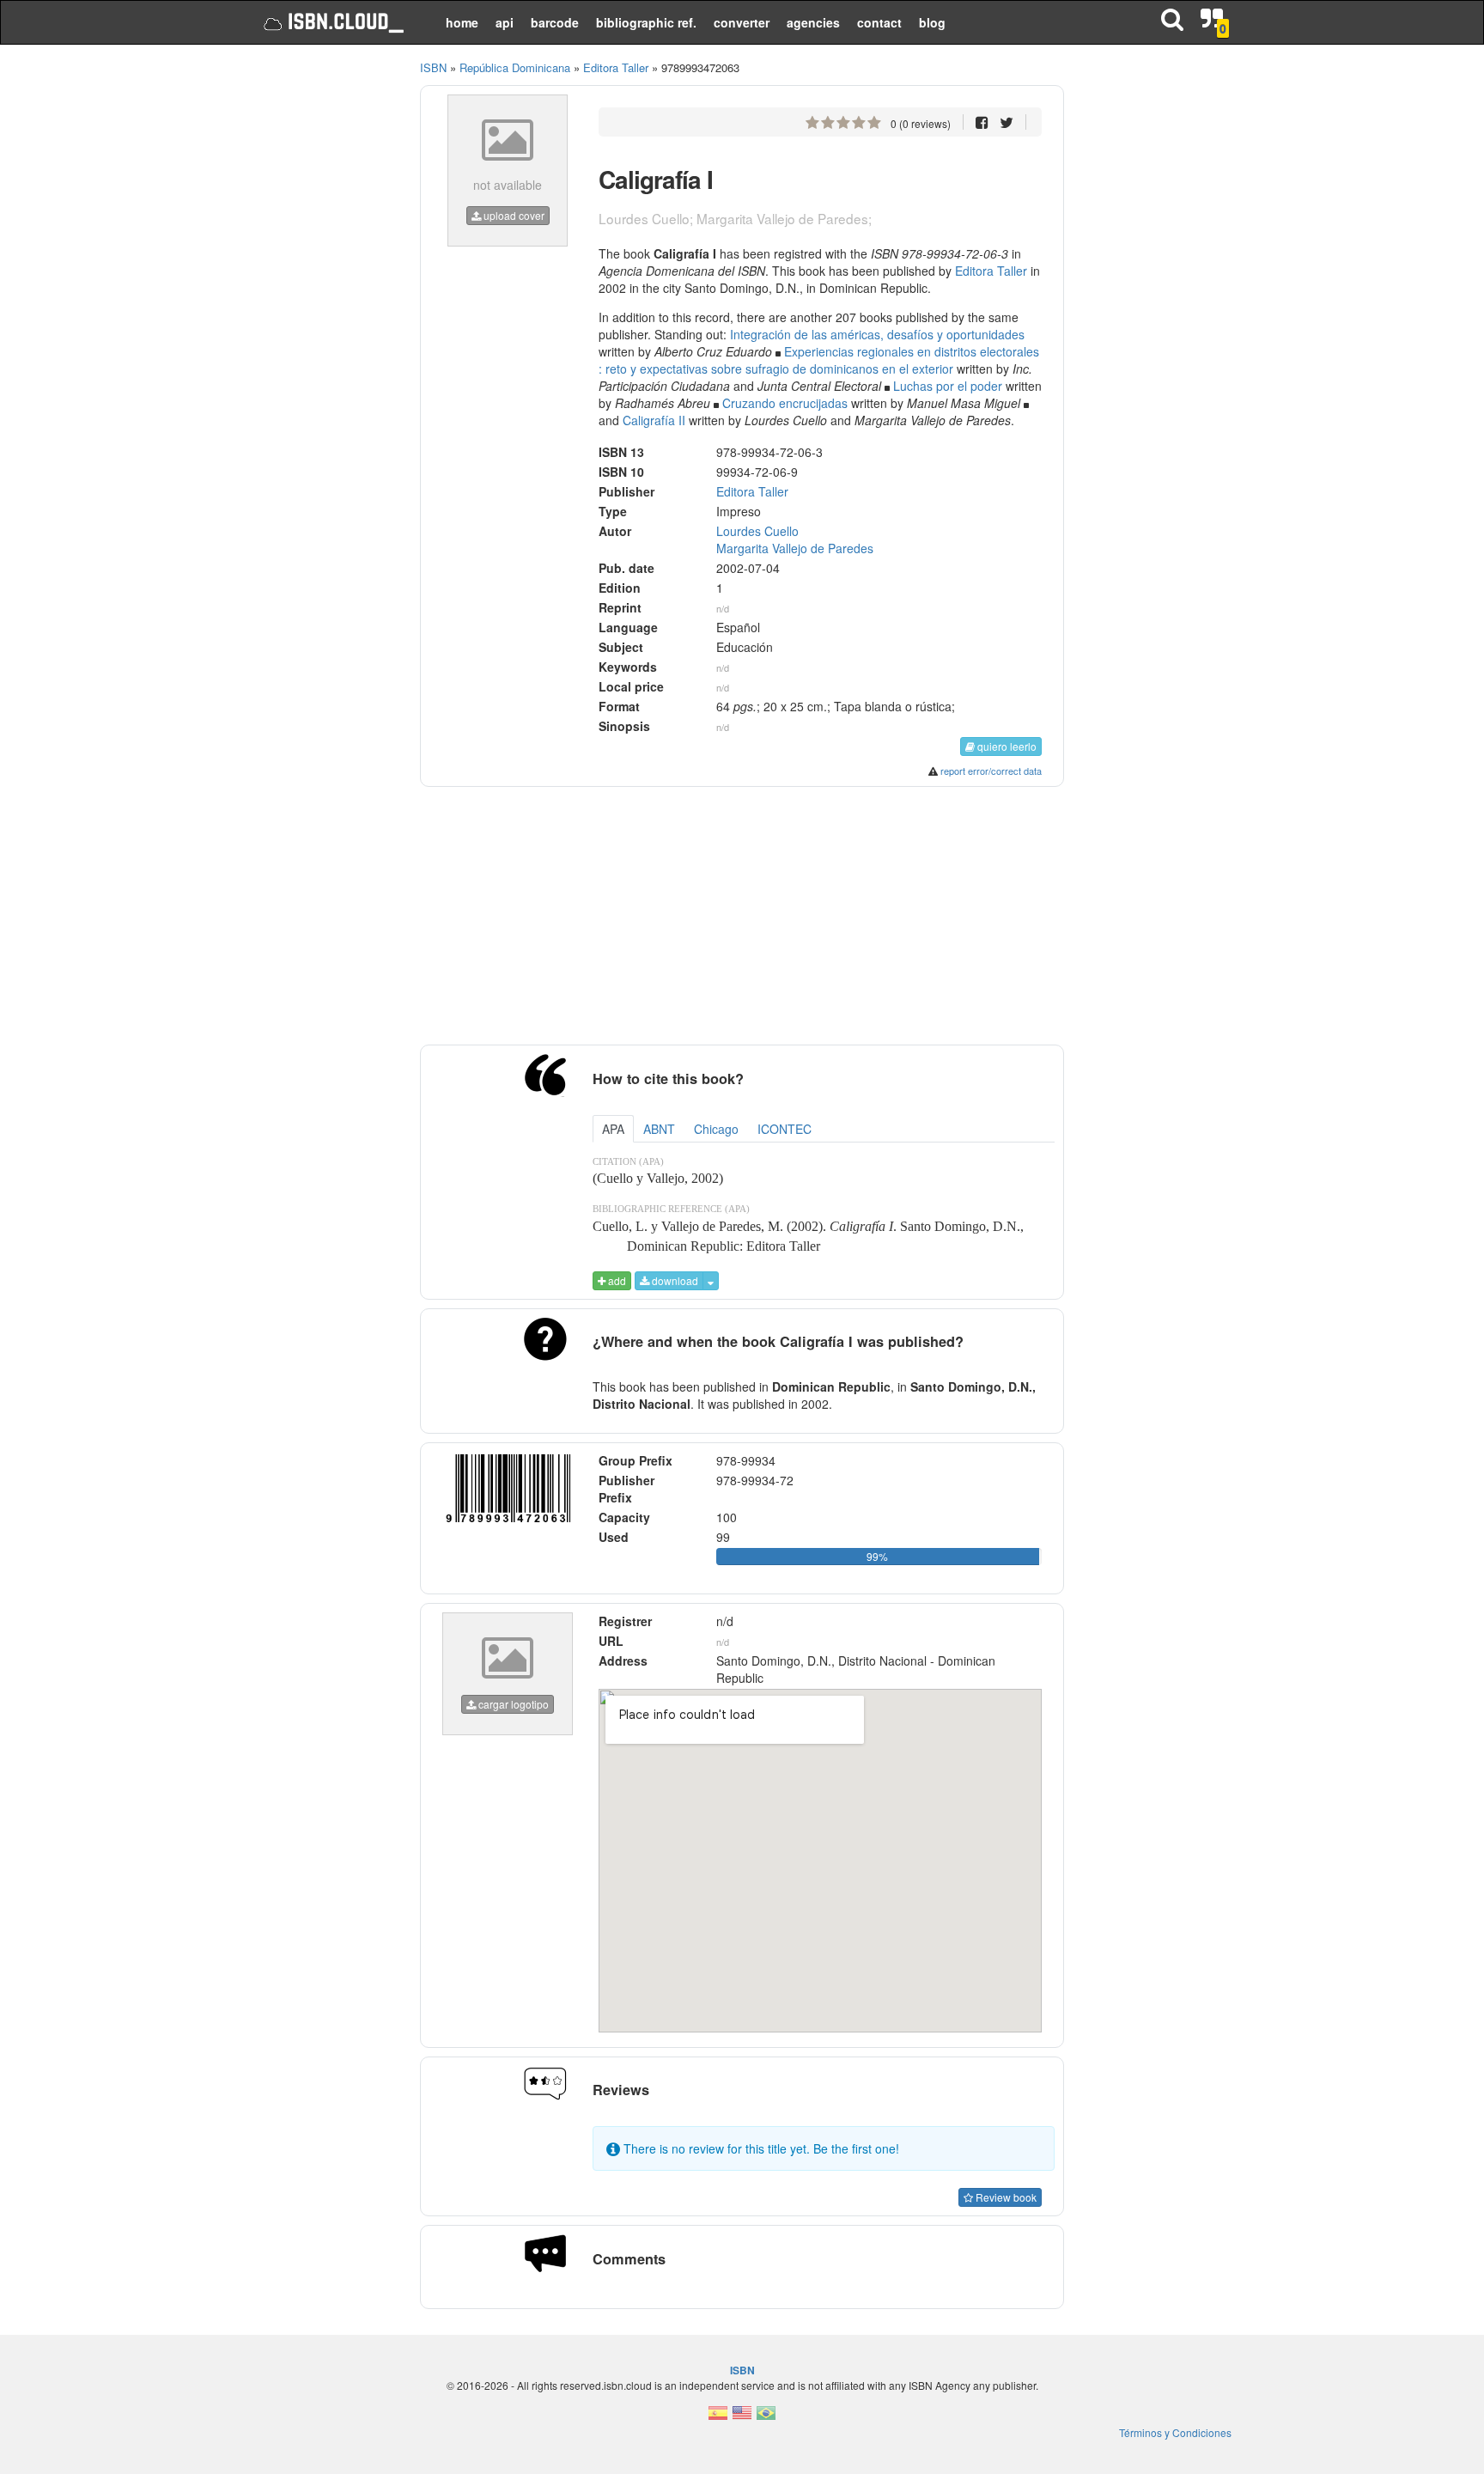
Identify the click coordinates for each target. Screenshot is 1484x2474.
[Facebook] (982, 122)
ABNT (659, 1129)
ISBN (433, 67)
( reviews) (921, 123)
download (674, 1280)
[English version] (742, 2418)
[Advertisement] (323, 318)
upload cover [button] (513, 215)
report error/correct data (991, 771)
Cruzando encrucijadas (785, 403)
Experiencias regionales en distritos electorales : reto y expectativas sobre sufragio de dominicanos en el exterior (819, 360)
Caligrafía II (654, 420)
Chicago (716, 1129)
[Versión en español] (718, 2418)
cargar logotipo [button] (512, 1704)
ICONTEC (785, 1129)
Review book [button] (1005, 2197)
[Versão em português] (766, 2418)
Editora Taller (991, 271)
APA (613, 1129)
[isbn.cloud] (332, 22)
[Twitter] (1007, 122)
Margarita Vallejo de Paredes (795, 548)
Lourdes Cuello (757, 531)
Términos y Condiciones (1175, 2432)
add (616, 1280)
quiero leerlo (1006, 746)
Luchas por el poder (948, 386)
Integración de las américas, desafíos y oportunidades (877, 334)
